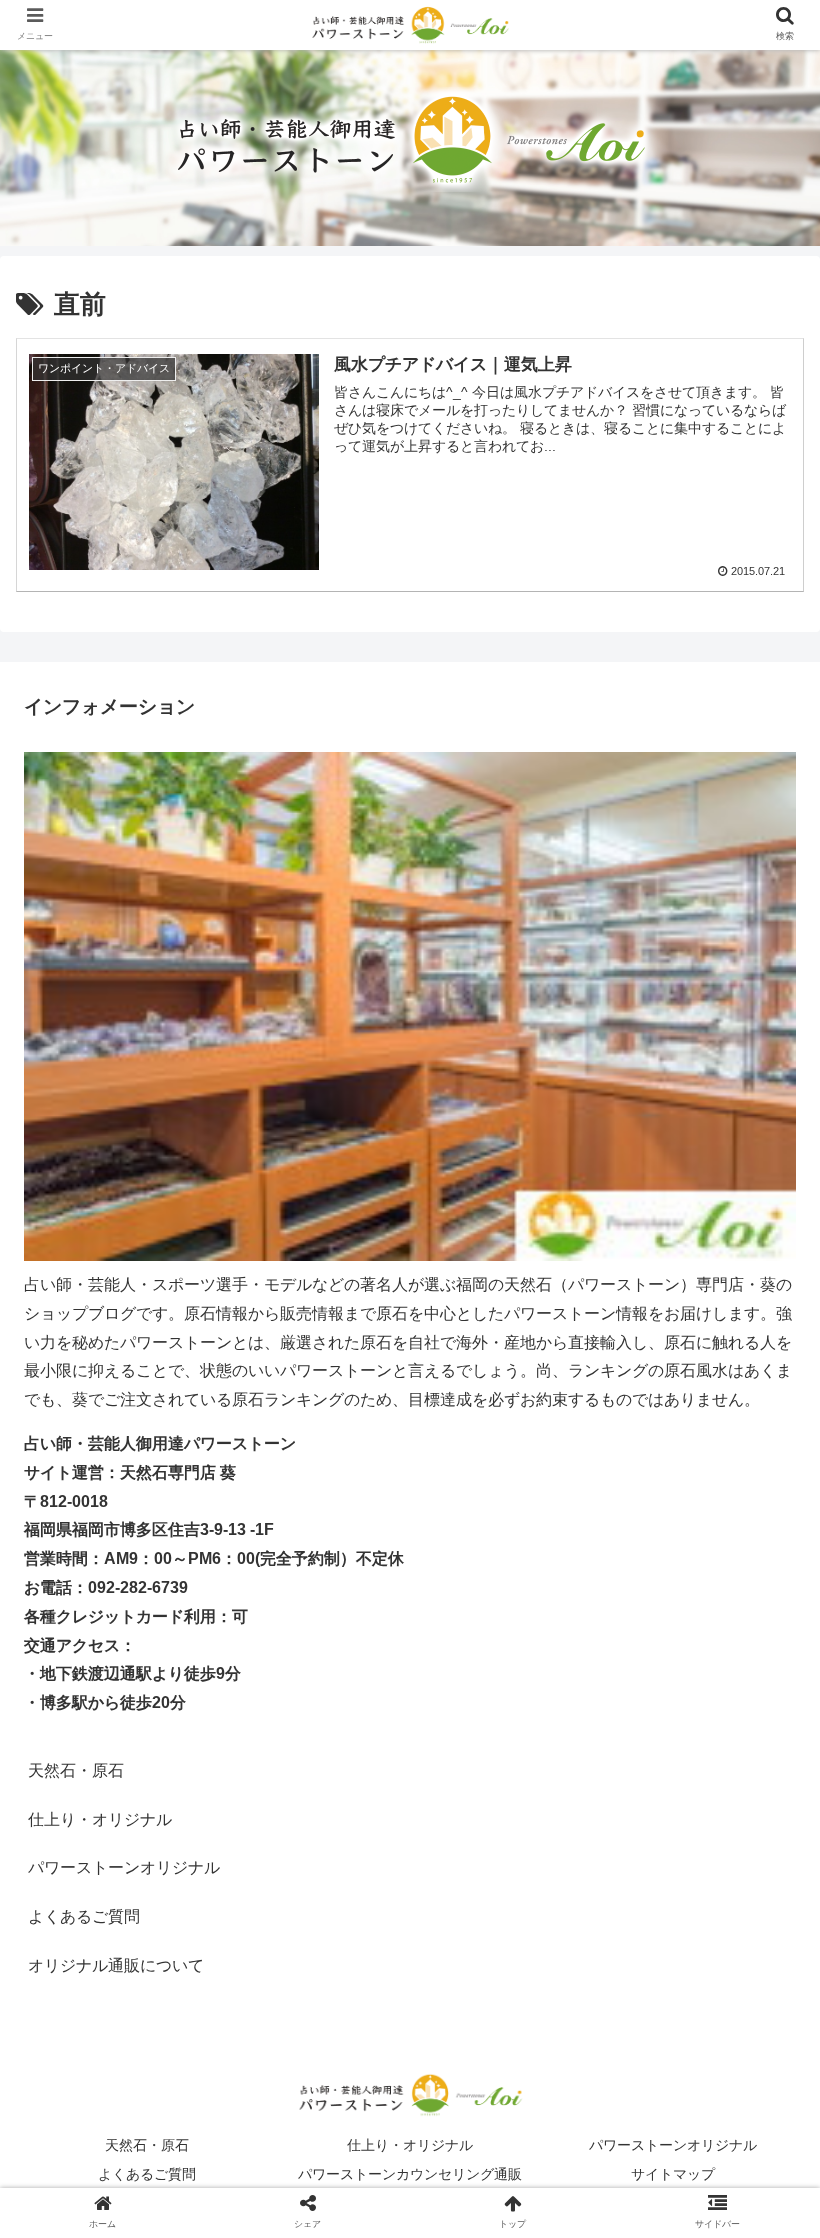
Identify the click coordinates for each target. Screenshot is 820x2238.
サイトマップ (673, 2174)
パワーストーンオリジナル (673, 2145)
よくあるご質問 (84, 1916)
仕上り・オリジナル (410, 2145)
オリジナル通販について (116, 1965)
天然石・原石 (76, 1770)
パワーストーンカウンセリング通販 (410, 2174)
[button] (758, 1825)
